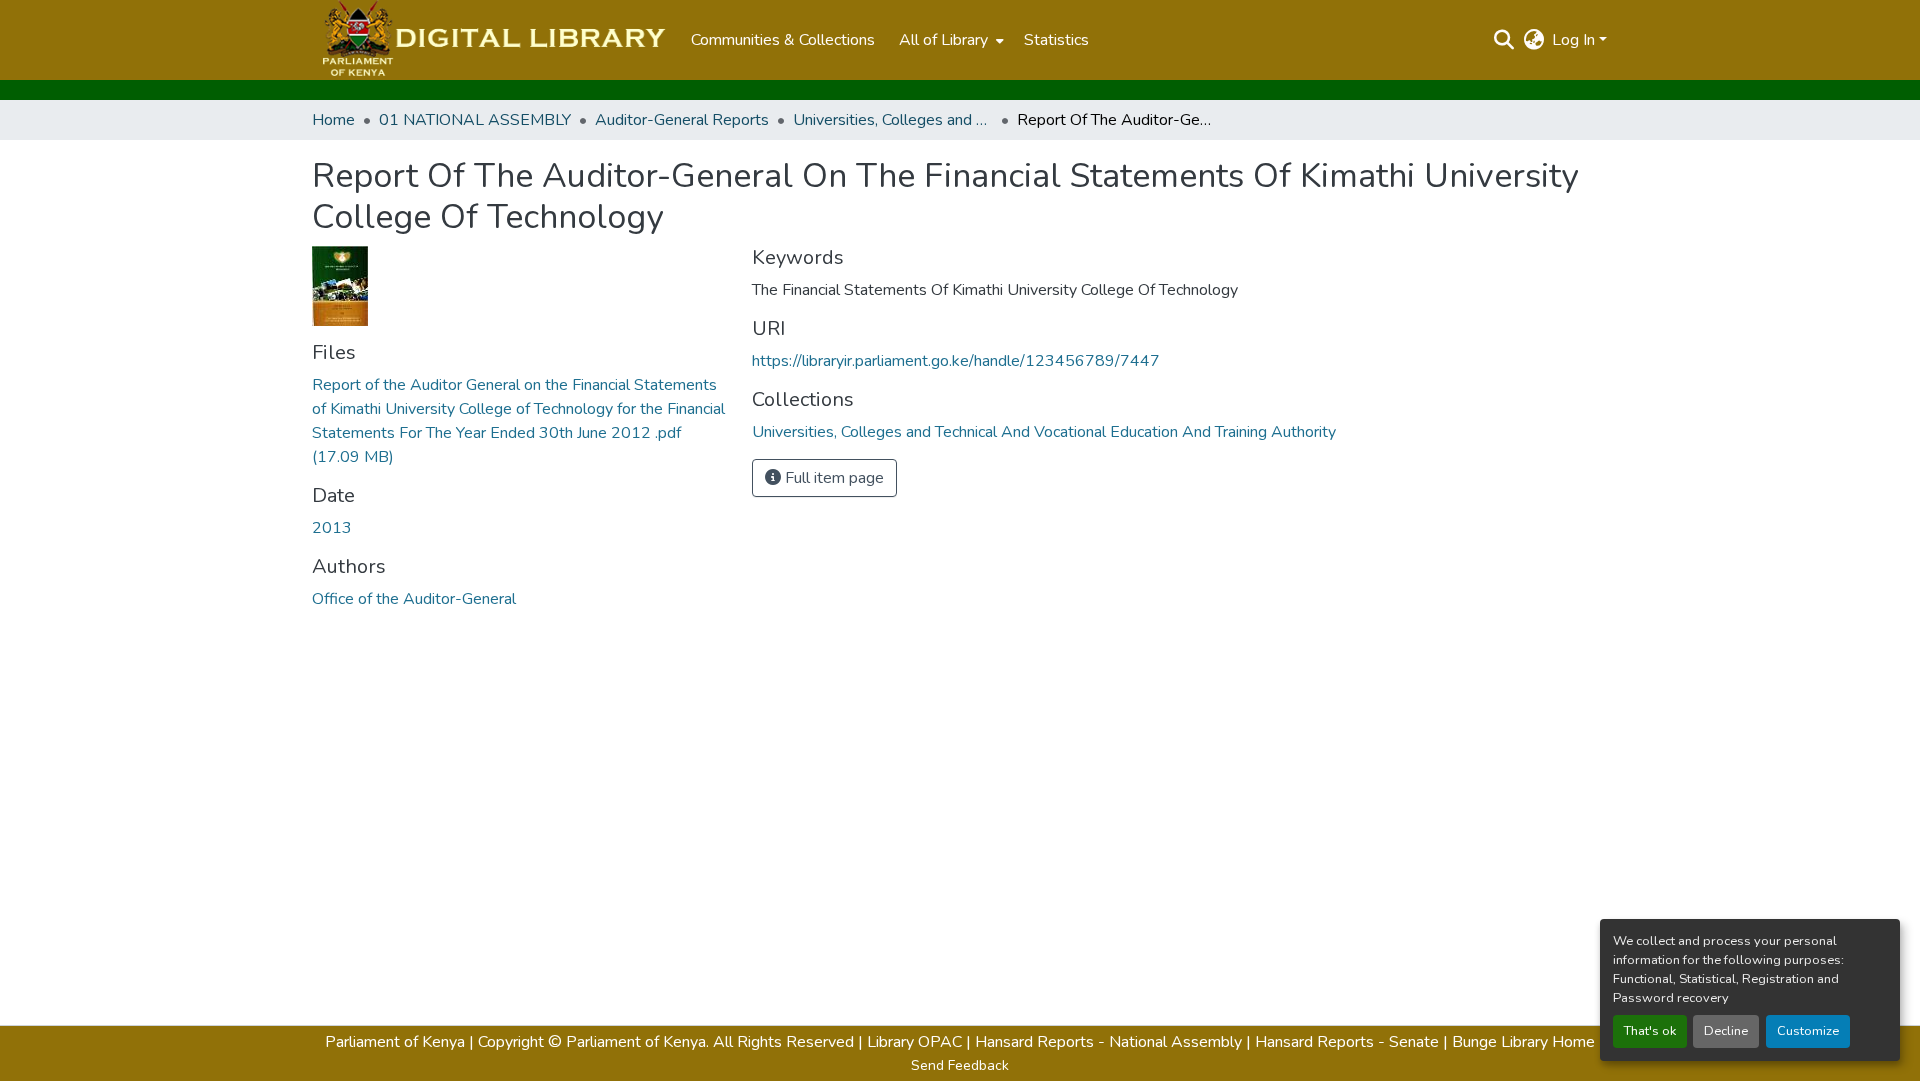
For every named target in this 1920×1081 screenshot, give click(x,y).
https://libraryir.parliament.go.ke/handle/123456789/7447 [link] (956, 361)
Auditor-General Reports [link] (682, 120)
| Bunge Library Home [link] (1519, 1042)
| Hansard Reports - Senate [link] (1344, 1042)
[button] (491, 40)
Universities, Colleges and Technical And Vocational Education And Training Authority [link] (893, 120)
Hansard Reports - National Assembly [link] (1108, 1042)
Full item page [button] (832, 478)
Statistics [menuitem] (1056, 40)
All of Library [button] (943, 40)
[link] (520, 421)
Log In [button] (1575, 40)
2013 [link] (332, 528)
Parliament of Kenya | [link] (399, 1042)
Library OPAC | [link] (919, 1042)
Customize (1808, 1031)
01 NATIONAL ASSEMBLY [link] (475, 120)
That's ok (1650, 1031)
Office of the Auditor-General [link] (414, 599)
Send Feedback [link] (960, 1065)
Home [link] (333, 120)
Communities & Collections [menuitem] (783, 40)
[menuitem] (949, 40)
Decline (1726, 1031)
